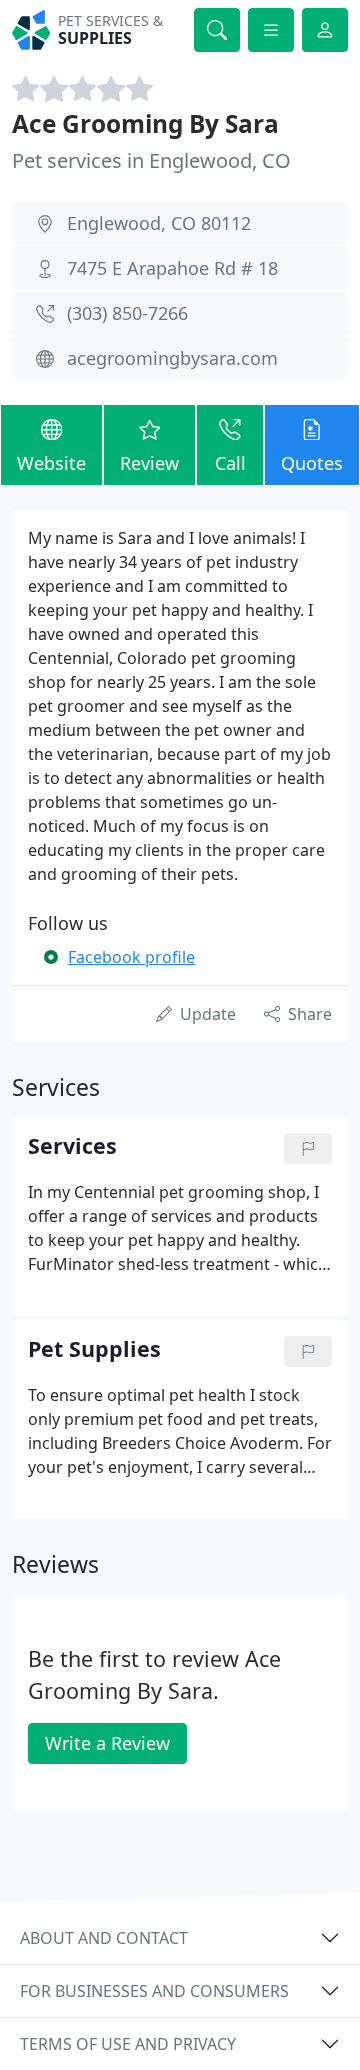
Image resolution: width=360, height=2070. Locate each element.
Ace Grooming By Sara (145, 123)
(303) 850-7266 (127, 313)
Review (149, 463)
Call (230, 463)
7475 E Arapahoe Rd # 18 (172, 268)
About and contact (104, 1938)
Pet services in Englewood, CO (151, 160)
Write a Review (107, 1743)
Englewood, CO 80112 (159, 223)
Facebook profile (131, 957)
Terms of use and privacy (128, 2044)
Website (51, 463)
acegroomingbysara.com (172, 358)
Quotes (312, 463)
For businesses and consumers (154, 1991)
